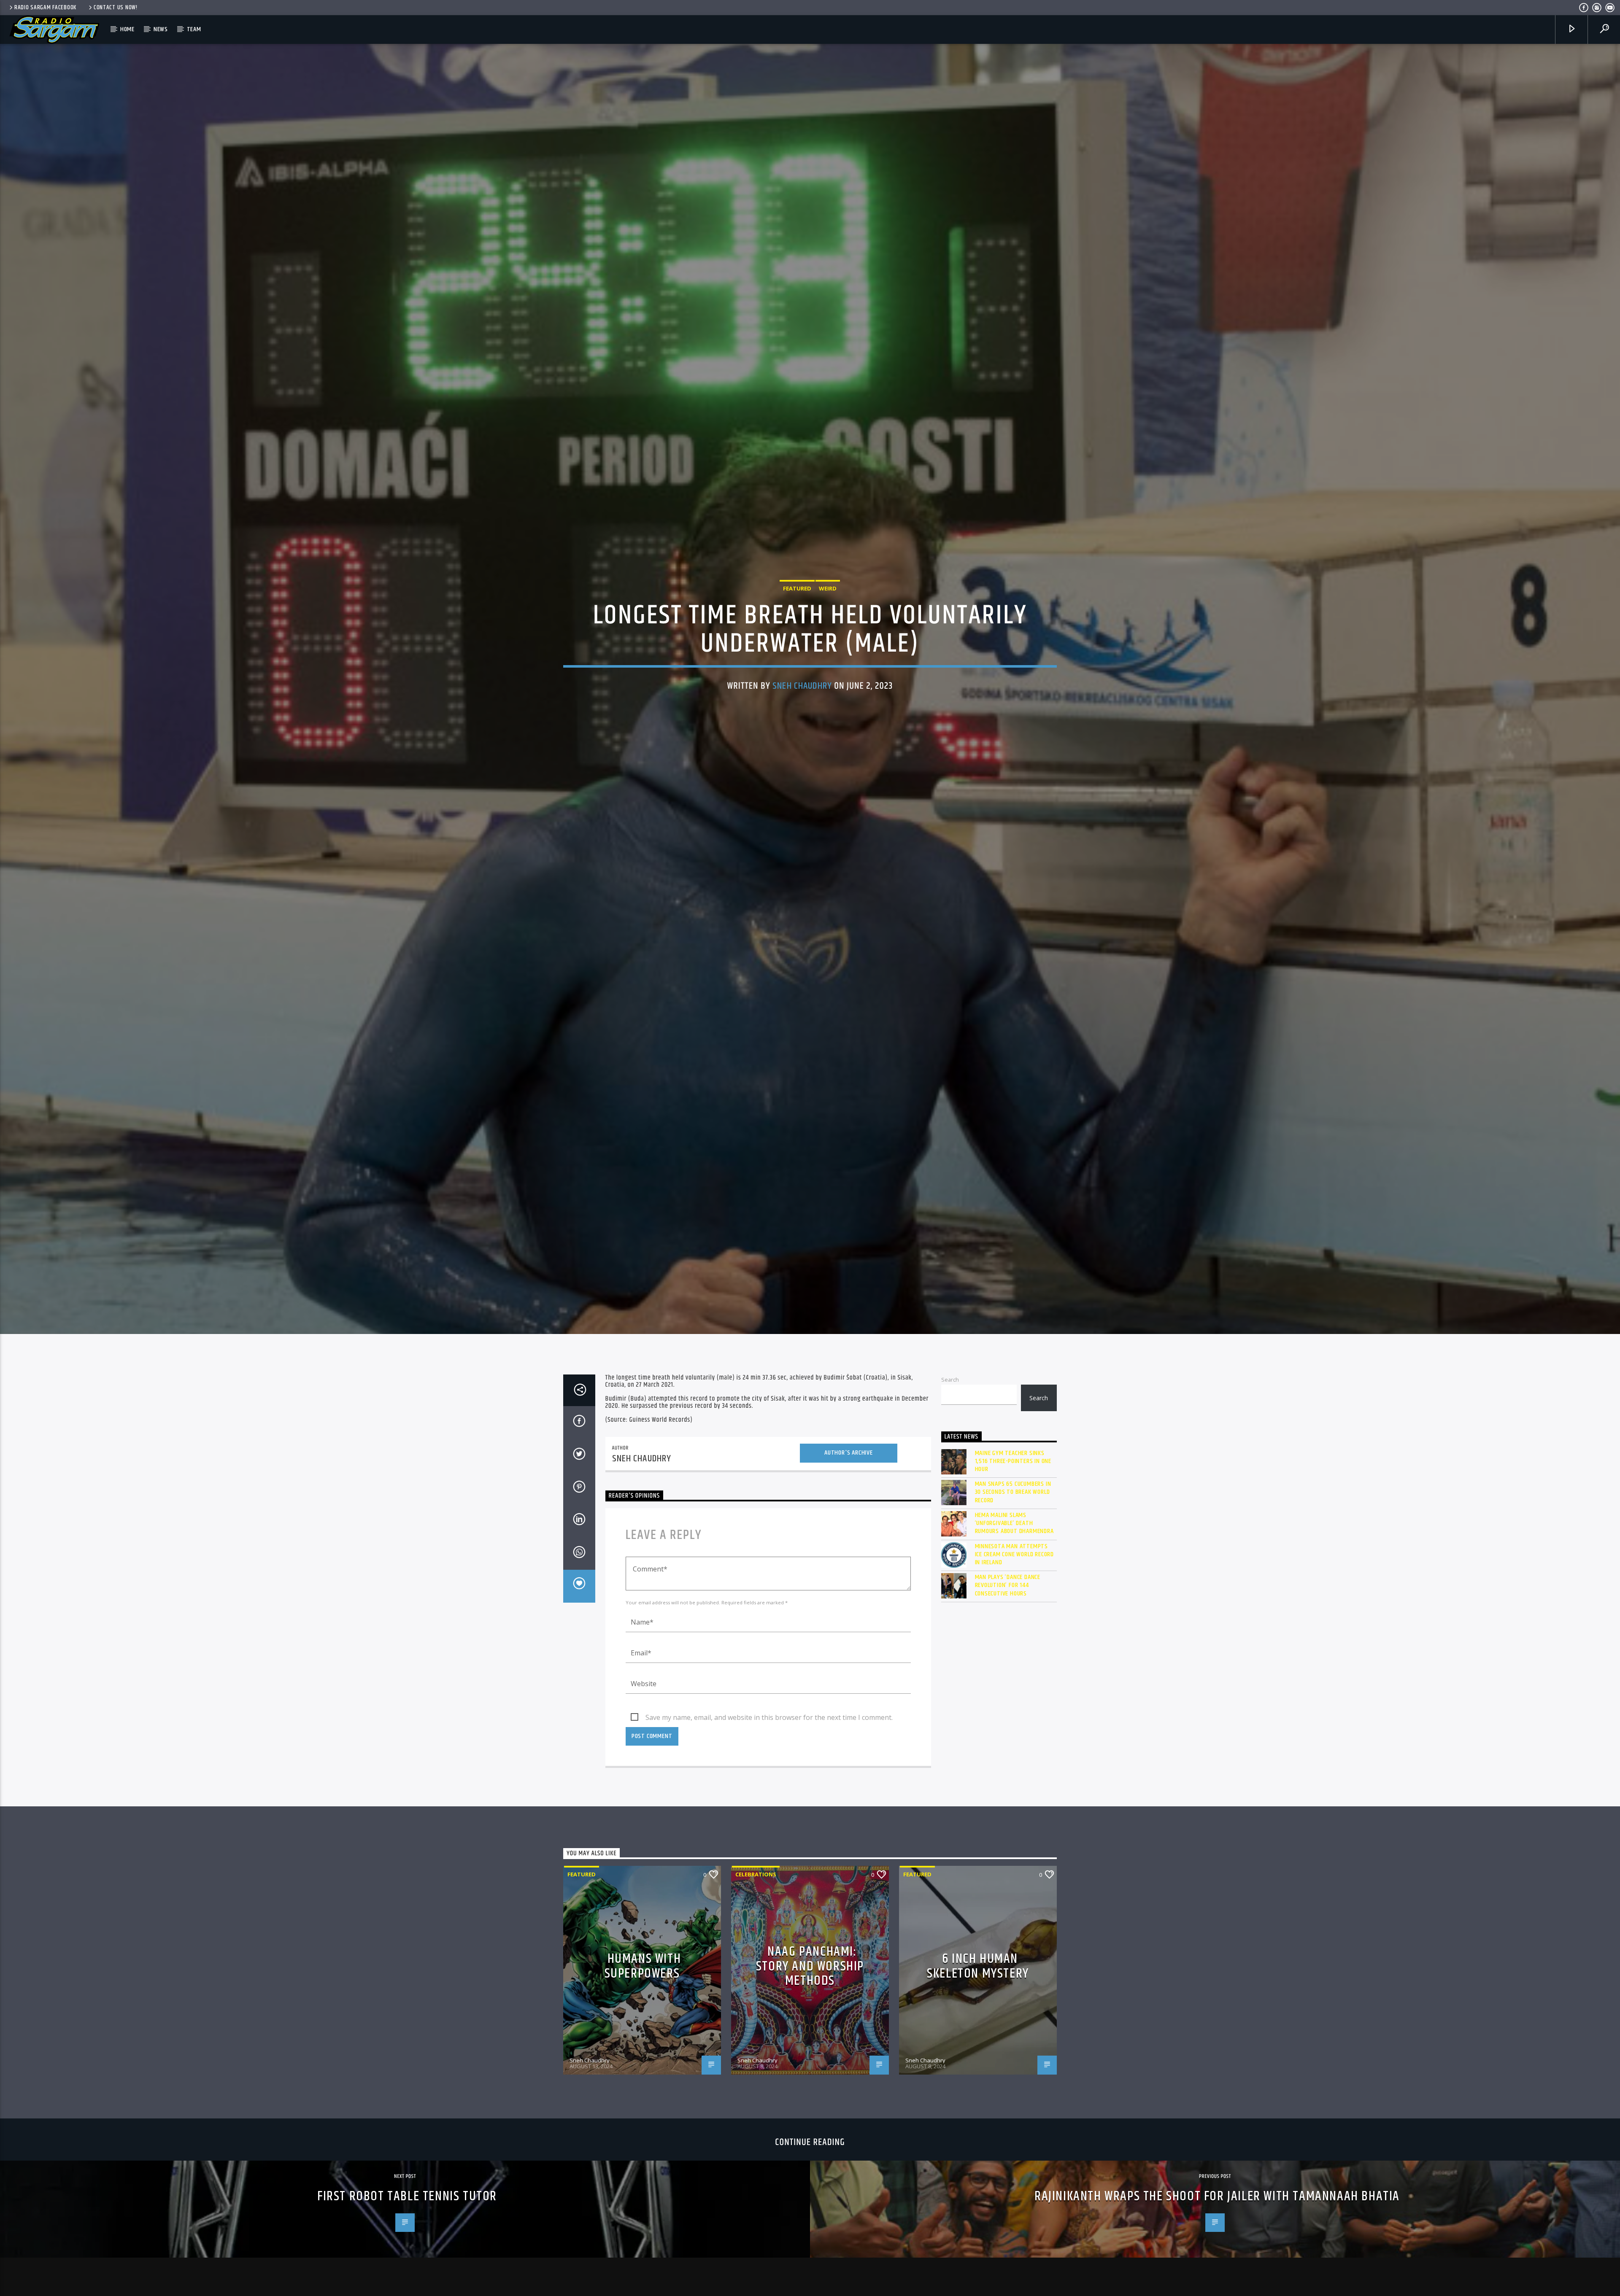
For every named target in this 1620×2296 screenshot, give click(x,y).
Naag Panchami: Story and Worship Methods (810, 1966)
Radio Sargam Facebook (45, 8)
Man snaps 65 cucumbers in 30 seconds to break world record (1013, 1492)
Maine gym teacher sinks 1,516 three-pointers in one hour (1013, 1461)
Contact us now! (116, 8)
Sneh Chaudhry (802, 686)
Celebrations (756, 1874)
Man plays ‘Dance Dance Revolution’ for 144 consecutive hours (1008, 1585)
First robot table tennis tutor (407, 2196)
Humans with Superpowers (643, 1966)
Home (127, 29)
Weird (828, 588)
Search (950, 1380)
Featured (797, 588)
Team (194, 29)
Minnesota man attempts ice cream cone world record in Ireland (1015, 1555)
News (161, 29)
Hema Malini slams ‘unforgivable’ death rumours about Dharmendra (1014, 1523)
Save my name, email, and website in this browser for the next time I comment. (769, 1717)
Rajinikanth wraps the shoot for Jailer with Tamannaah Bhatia (1217, 2196)
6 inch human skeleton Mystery (978, 1966)
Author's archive (849, 1453)
